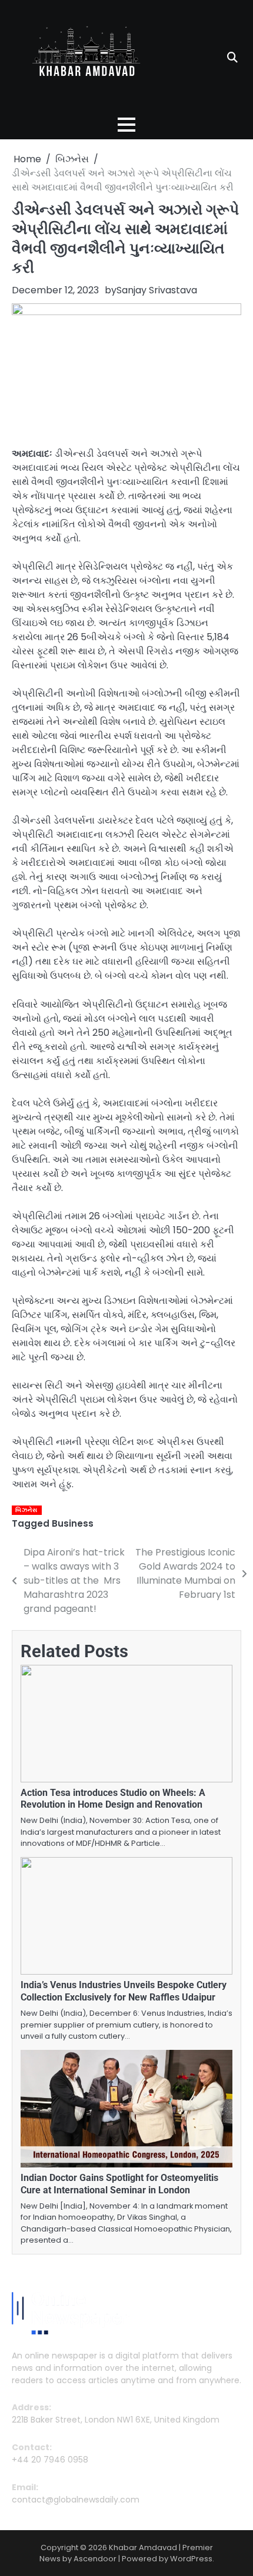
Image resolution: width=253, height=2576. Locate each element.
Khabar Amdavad (143, 2547)
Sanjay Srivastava (157, 290)
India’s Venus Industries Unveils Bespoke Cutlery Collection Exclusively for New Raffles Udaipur (124, 1991)
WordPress (191, 2559)
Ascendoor (95, 2559)
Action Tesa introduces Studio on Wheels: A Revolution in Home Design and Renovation (113, 1799)
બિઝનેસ (26, 1510)
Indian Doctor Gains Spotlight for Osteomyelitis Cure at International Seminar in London (119, 2184)
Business (73, 1523)
